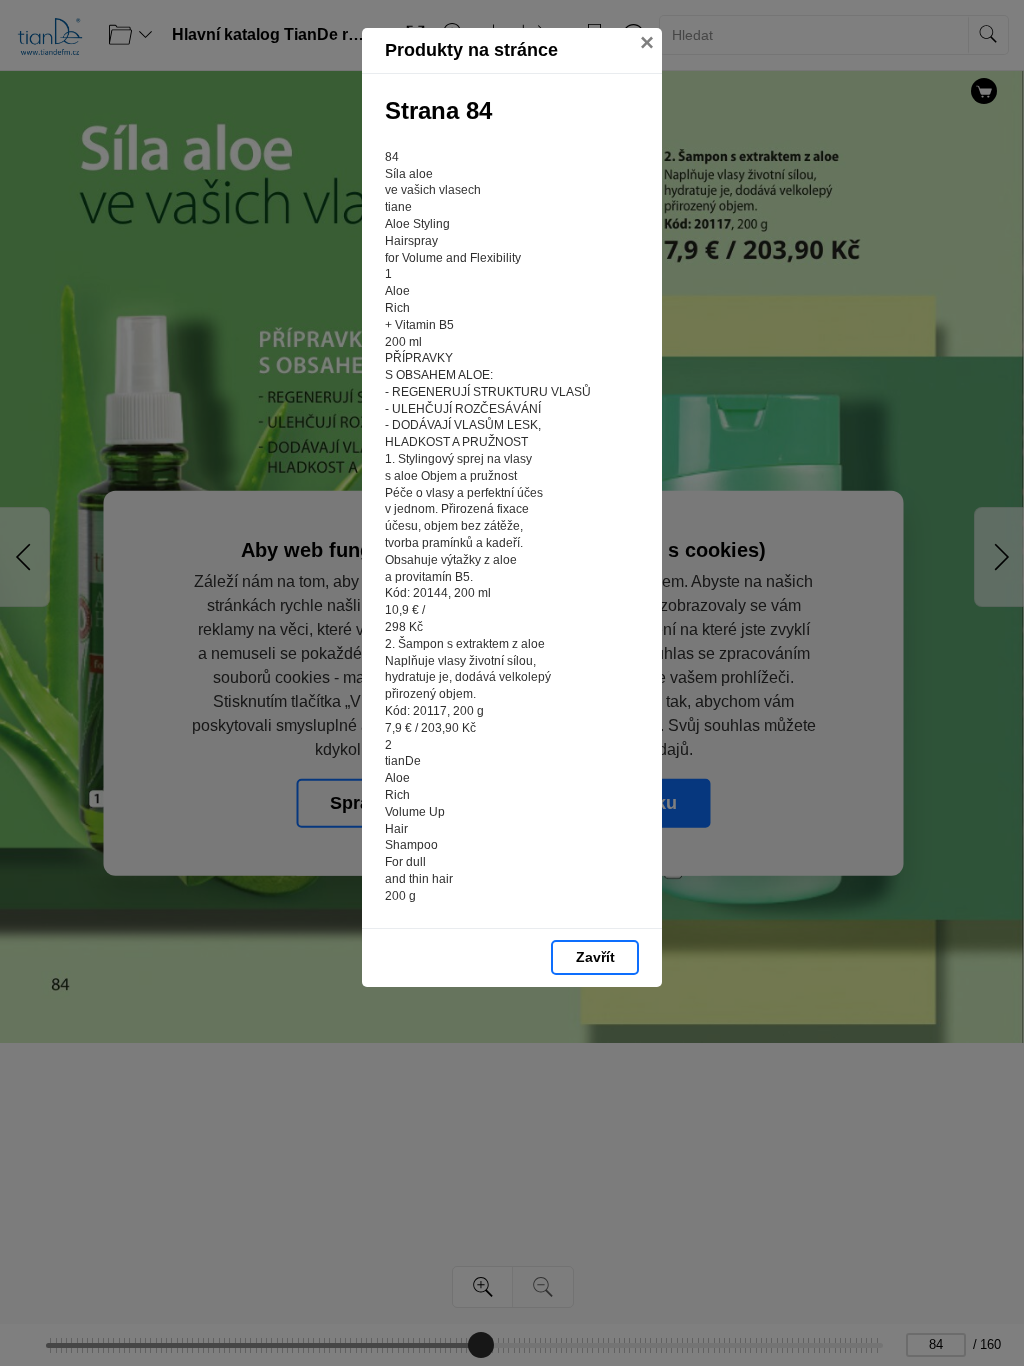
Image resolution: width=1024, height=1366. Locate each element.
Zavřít (595, 957)
